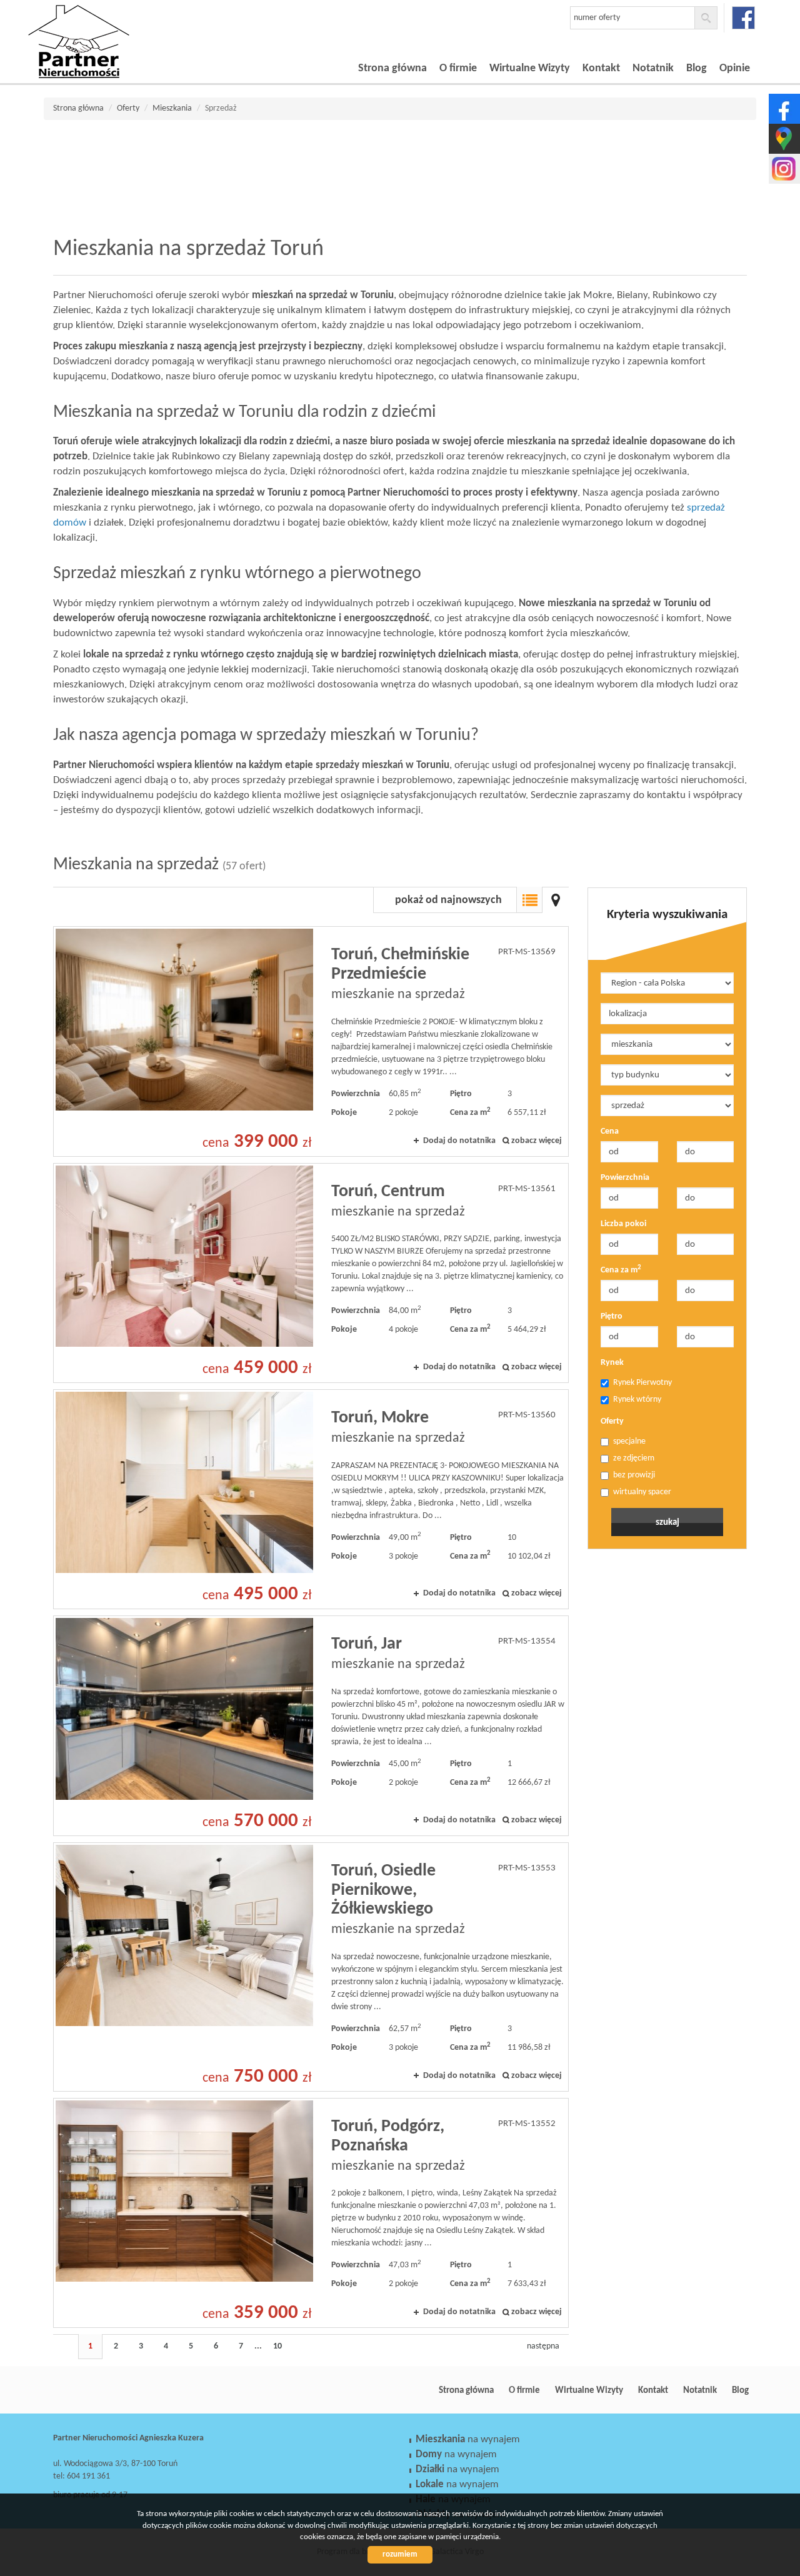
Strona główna (392, 68)
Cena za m (621, 1270)
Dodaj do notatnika (459, 1141)
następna (543, 2346)
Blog (697, 68)
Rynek (612, 1363)
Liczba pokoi (623, 1224)
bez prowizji (634, 1475)
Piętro (612, 1316)
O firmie (458, 68)
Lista (529, 900)
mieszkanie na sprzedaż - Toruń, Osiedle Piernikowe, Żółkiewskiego (311, 1967)
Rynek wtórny (637, 1400)
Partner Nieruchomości (141, 2390)
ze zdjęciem (634, 1458)
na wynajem (468, 2439)
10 (277, 2346)
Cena (610, 1131)
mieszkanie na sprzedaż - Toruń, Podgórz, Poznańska (311, 2213)
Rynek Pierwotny (642, 1383)
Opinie (735, 68)
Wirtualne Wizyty (530, 68)
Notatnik (653, 68)
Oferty (612, 1421)
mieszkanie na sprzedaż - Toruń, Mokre (311, 1499)
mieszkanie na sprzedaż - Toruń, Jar (311, 1725)
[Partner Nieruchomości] (116, 24)
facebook (743, 18)
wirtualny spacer (642, 1492)
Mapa (556, 900)
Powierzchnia (625, 1178)
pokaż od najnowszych (448, 900)
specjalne (629, 1441)
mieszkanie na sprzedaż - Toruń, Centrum (311, 1273)
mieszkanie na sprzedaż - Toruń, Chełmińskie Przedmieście (311, 1041)
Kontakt (601, 68)
